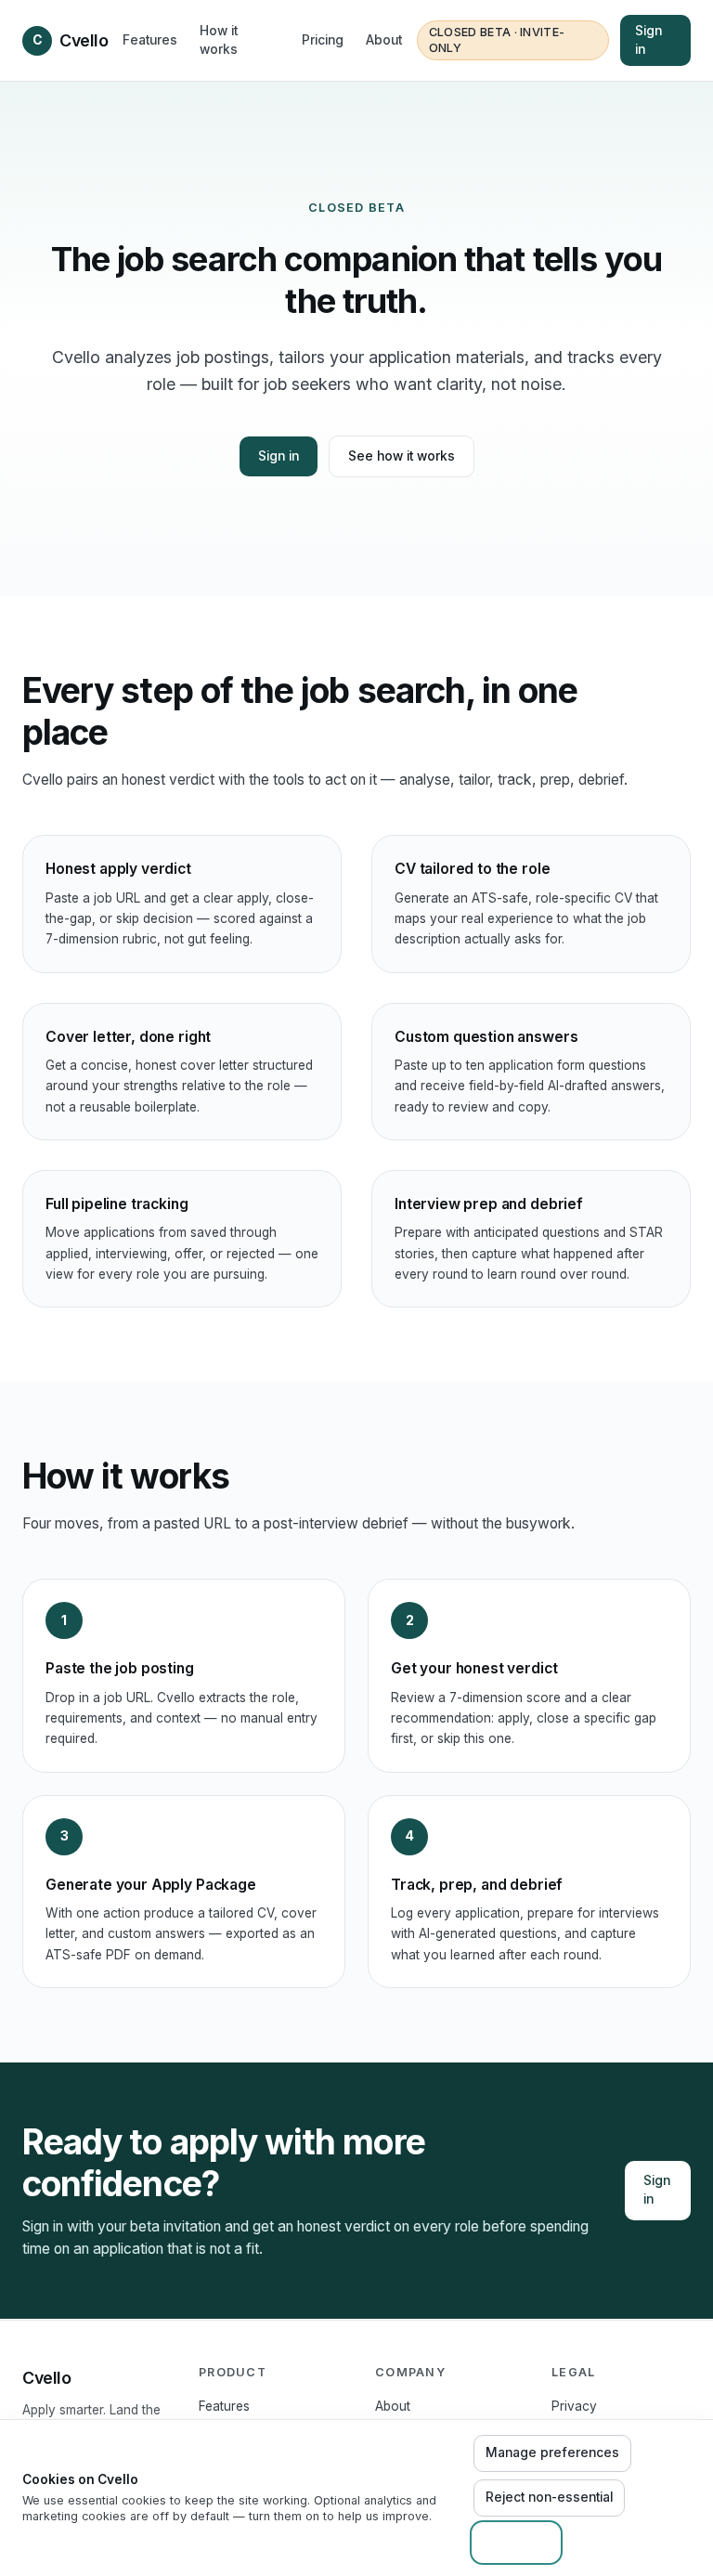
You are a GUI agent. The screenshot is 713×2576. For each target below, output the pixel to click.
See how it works (402, 456)
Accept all (516, 2542)
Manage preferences (552, 2452)
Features (150, 40)
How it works (219, 40)
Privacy (574, 2406)
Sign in (648, 40)
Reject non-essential (549, 2497)
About (384, 40)
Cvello (70, 40)
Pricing (323, 40)
